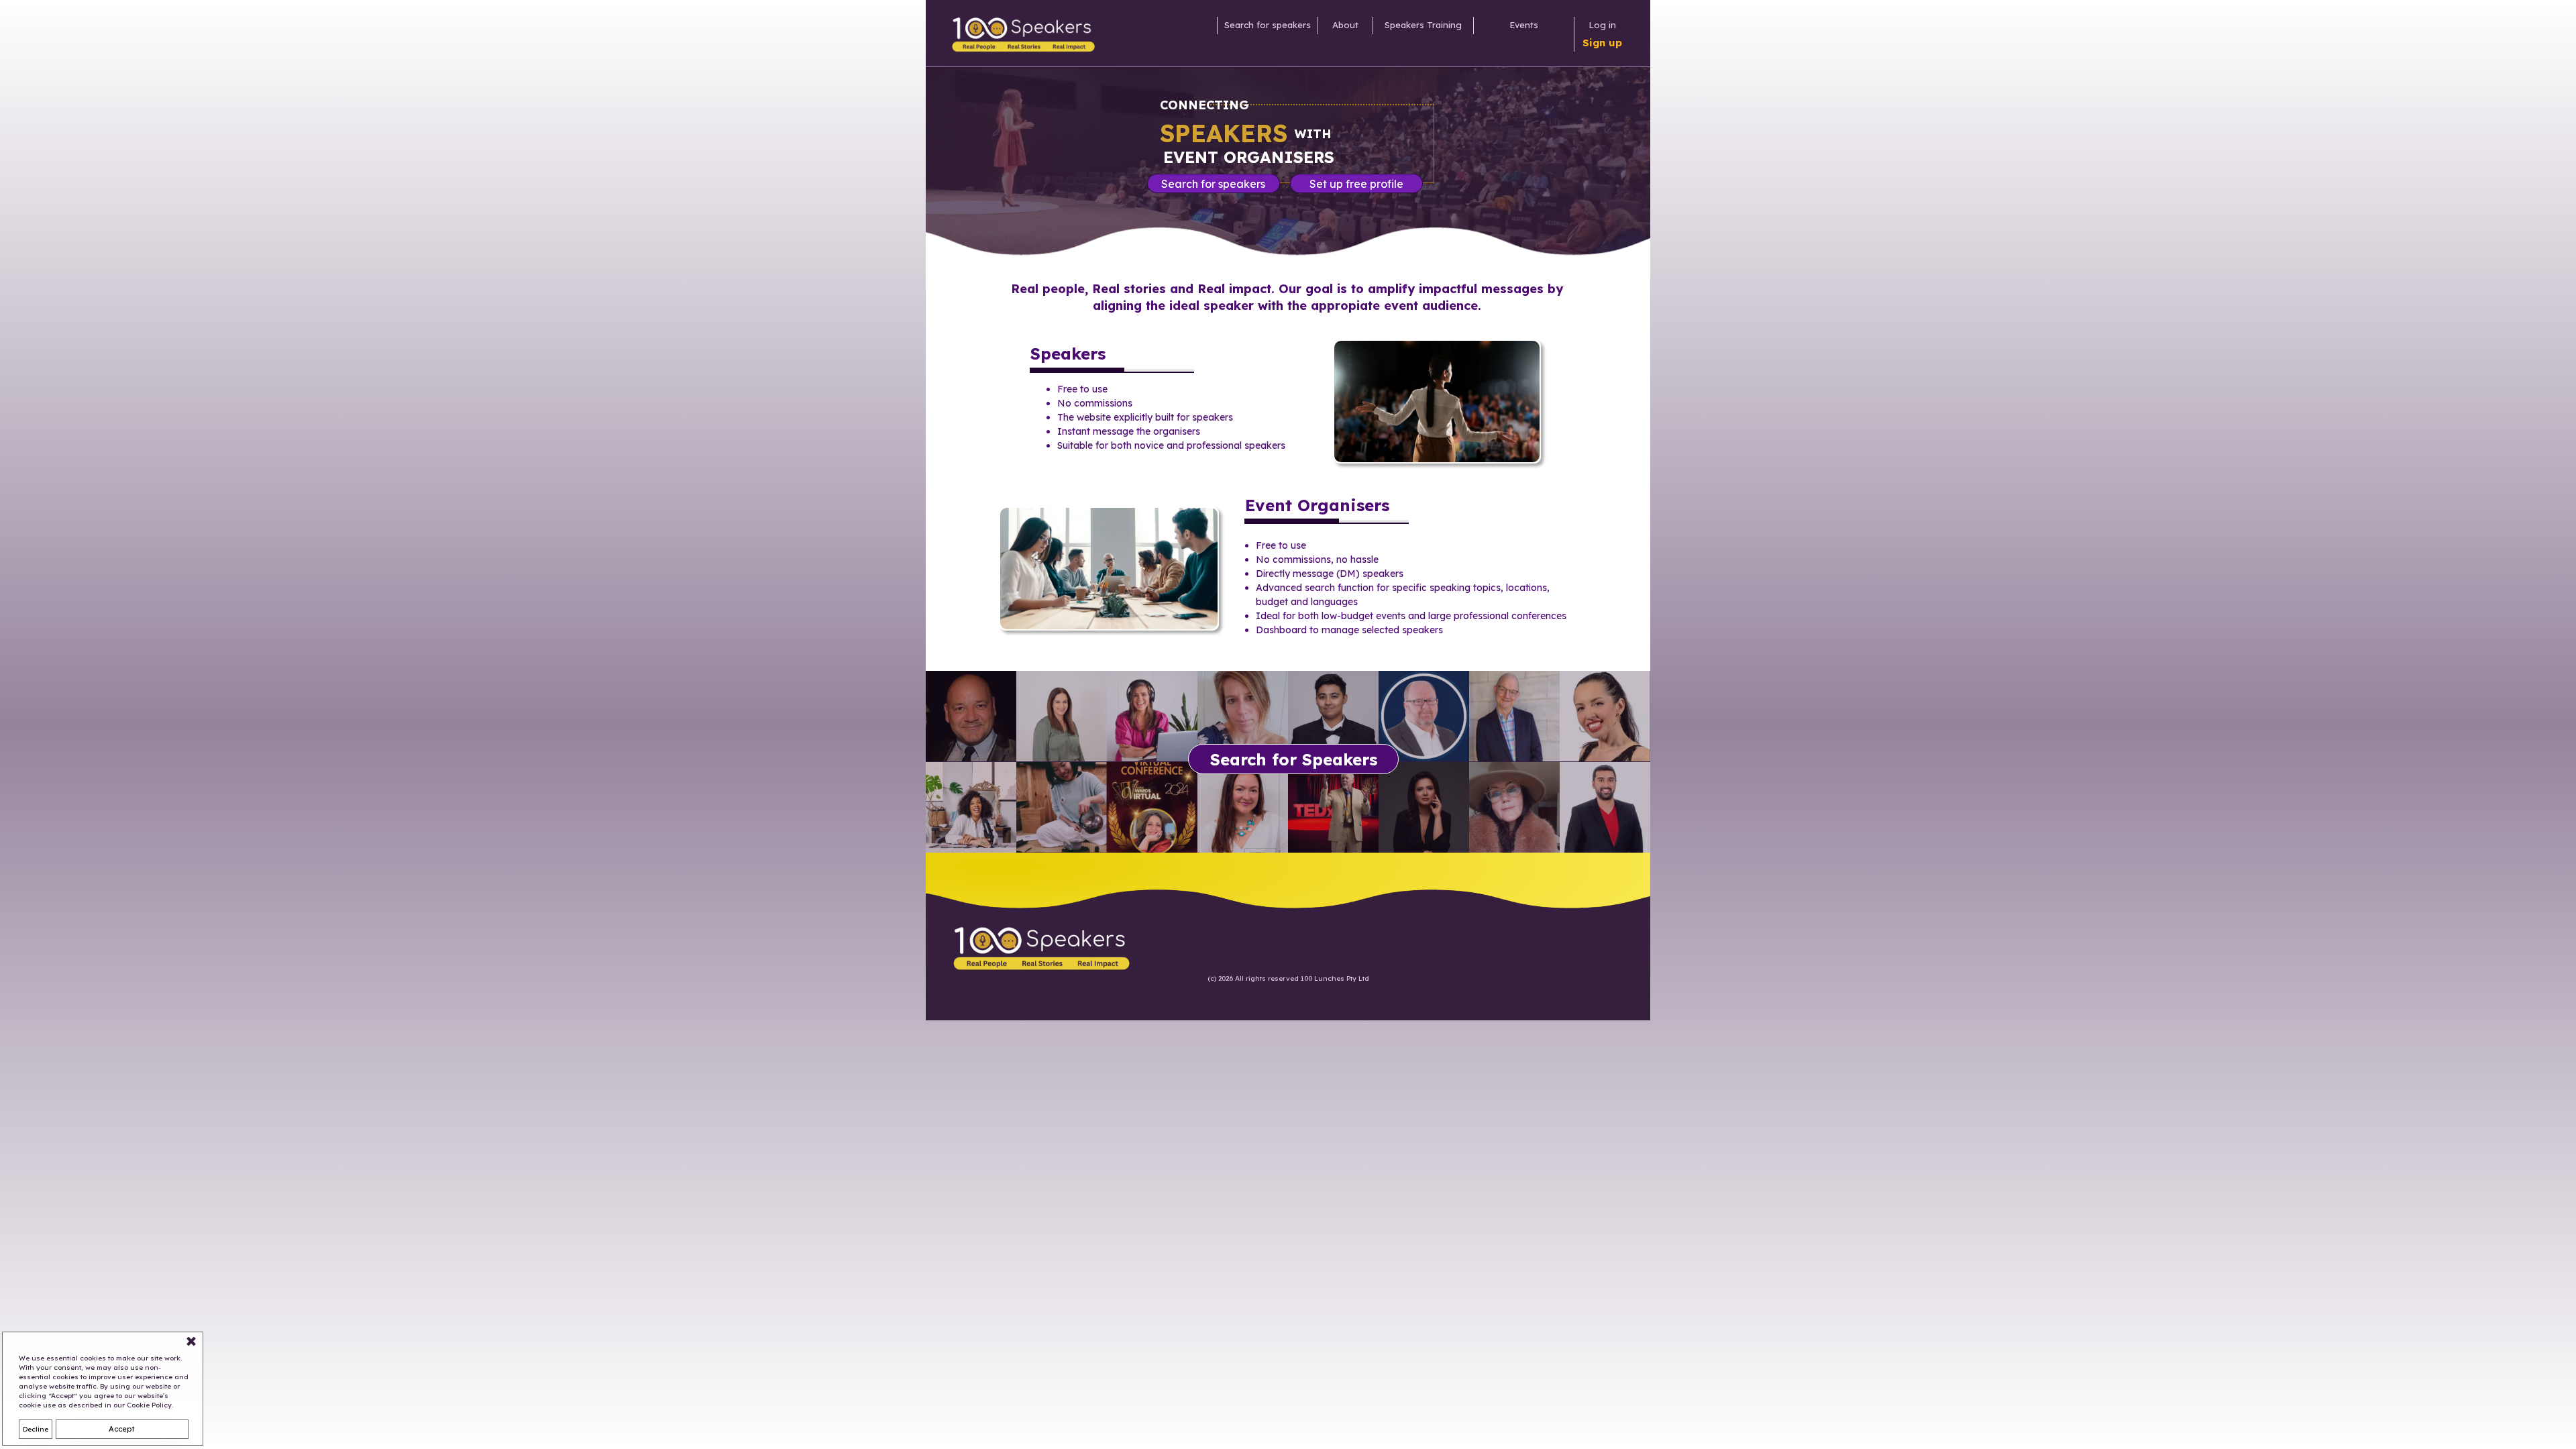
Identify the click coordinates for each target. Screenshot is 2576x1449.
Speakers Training (1423, 25)
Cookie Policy (149, 1405)
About (1345, 25)
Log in (1602, 25)
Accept (122, 1429)
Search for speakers (1268, 25)
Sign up (1602, 43)
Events (1524, 25)
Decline (36, 1429)
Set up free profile (1356, 184)
